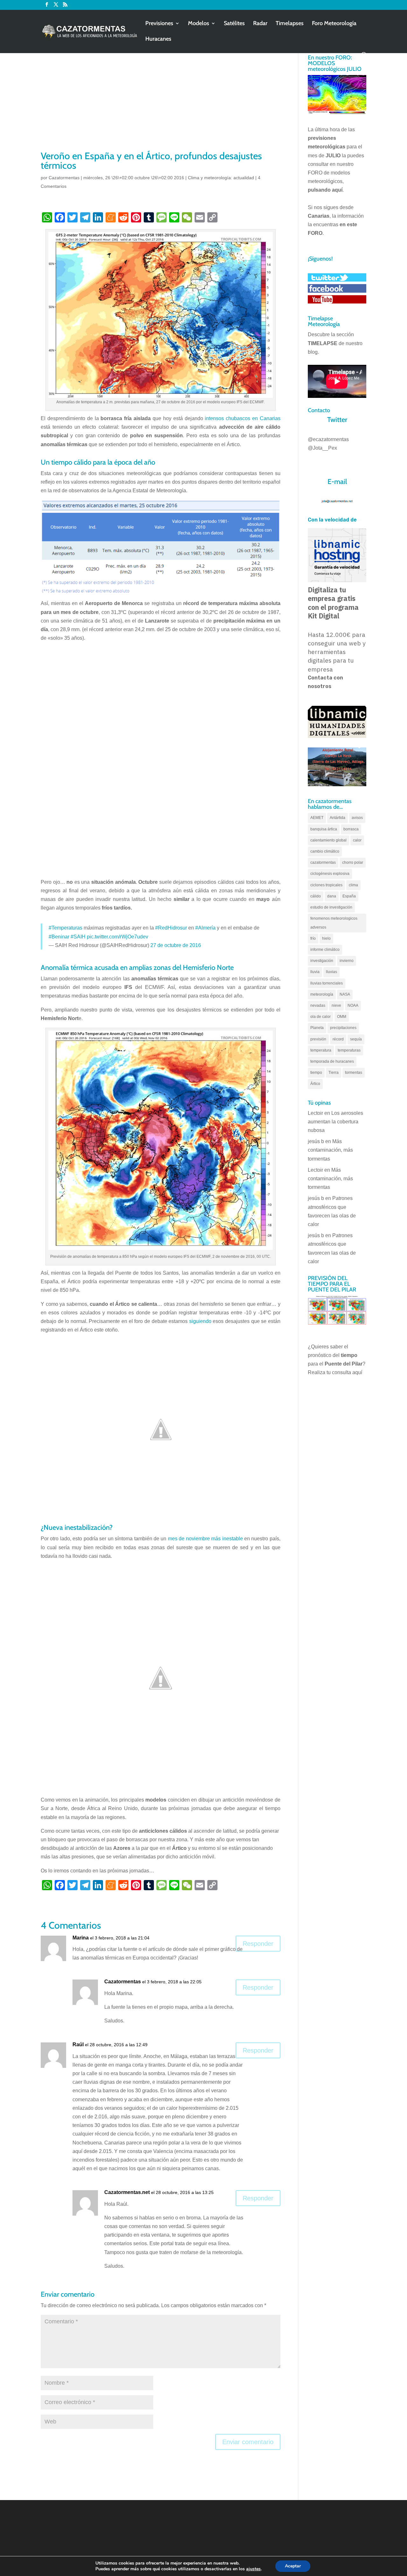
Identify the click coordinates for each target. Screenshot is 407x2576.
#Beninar (59, 937)
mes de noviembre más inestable (205, 1539)
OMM (342, 1017)
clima (353, 885)
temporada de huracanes (332, 1061)
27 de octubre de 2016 (176, 945)
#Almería (205, 928)
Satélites (234, 24)
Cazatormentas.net (127, 2192)
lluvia (315, 972)
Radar (260, 24)
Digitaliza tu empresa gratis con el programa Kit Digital (333, 603)
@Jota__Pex (322, 448)
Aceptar (293, 2566)
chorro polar (353, 862)
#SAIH (78, 937)
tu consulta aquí (344, 1372)
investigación (322, 961)
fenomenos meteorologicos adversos (334, 923)
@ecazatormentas (328, 439)
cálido (316, 896)
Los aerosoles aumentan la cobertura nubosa (335, 1122)
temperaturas (349, 1050)
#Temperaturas (66, 928)
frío (313, 938)
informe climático (325, 950)
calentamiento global (328, 840)
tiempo (316, 1073)
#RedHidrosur (171, 928)
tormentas (354, 1073)
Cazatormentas (64, 178)
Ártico (315, 1084)
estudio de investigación (331, 907)
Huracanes (158, 39)
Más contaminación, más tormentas (330, 1150)
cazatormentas (323, 862)
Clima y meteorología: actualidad (221, 178)
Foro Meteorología (334, 24)
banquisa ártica (324, 829)
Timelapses (290, 24)
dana (332, 896)
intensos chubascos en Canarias (243, 418)
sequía (356, 1039)
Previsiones (159, 24)
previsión (318, 1039)
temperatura (321, 1050)
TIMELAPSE (323, 343)
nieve (336, 1005)
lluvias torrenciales (327, 983)
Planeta (317, 1028)
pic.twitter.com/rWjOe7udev (117, 937)
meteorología (322, 994)
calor (357, 840)
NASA (345, 994)
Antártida (338, 818)
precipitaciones (343, 1028)
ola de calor (321, 1017)
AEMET (317, 818)
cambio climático (325, 851)
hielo (326, 938)
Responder (258, 1944)
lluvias (331, 972)
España (349, 896)
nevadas (318, 1005)
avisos (357, 818)
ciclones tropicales (326, 885)
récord (338, 1039)
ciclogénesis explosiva (330, 874)
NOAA (353, 1005)
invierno (347, 961)
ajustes (253, 2569)
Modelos (199, 24)
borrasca (351, 829)
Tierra (334, 1073)
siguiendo (200, 1321)
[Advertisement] (161, 102)
